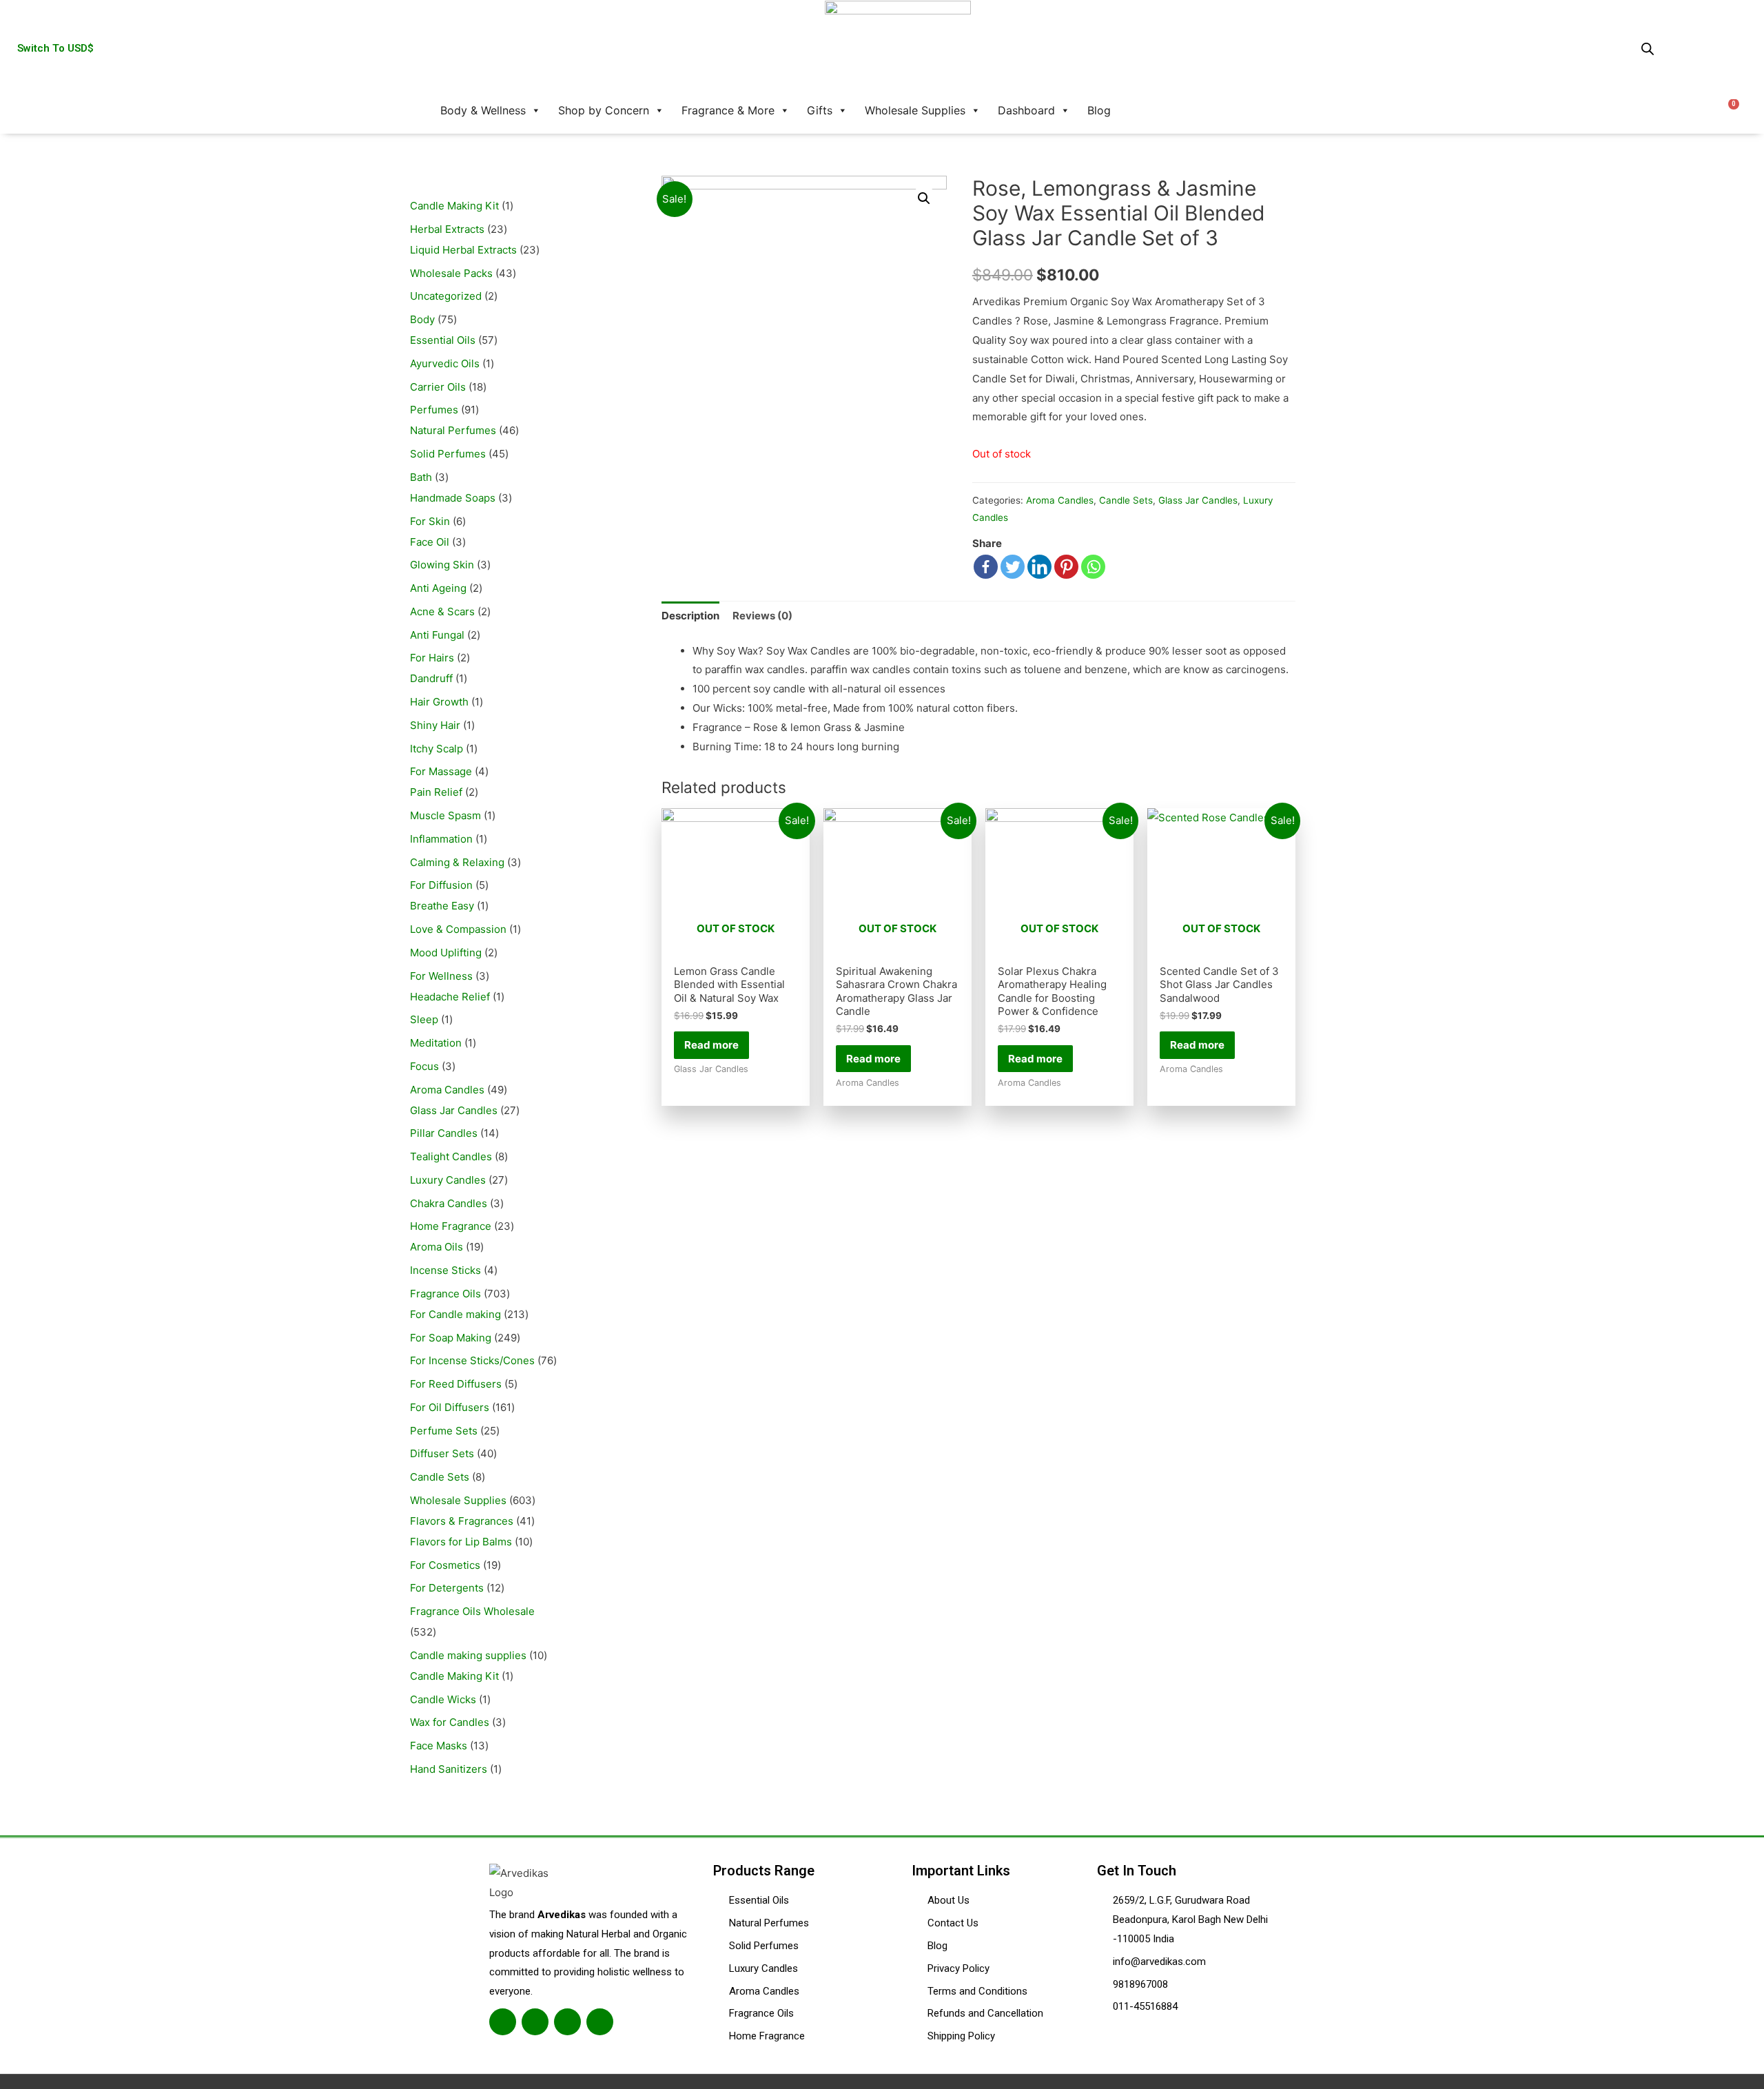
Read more (711, 1045)
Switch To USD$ (55, 48)
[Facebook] (986, 567)
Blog (1099, 110)
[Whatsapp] (1093, 567)
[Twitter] (1013, 567)
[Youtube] (600, 2022)
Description (690, 616)
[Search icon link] (1138, 110)
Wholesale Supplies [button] (915, 110)
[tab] (690, 616)
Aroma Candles (1060, 500)
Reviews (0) (762, 616)
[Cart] (1729, 110)
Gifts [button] (820, 110)
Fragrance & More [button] (728, 110)
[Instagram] (567, 2022)
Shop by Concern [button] (604, 110)
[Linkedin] (1039, 567)
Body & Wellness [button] (483, 110)
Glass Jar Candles (1198, 500)
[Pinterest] (1066, 567)
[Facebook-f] (503, 2022)
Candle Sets (1126, 500)
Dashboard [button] (1026, 110)
